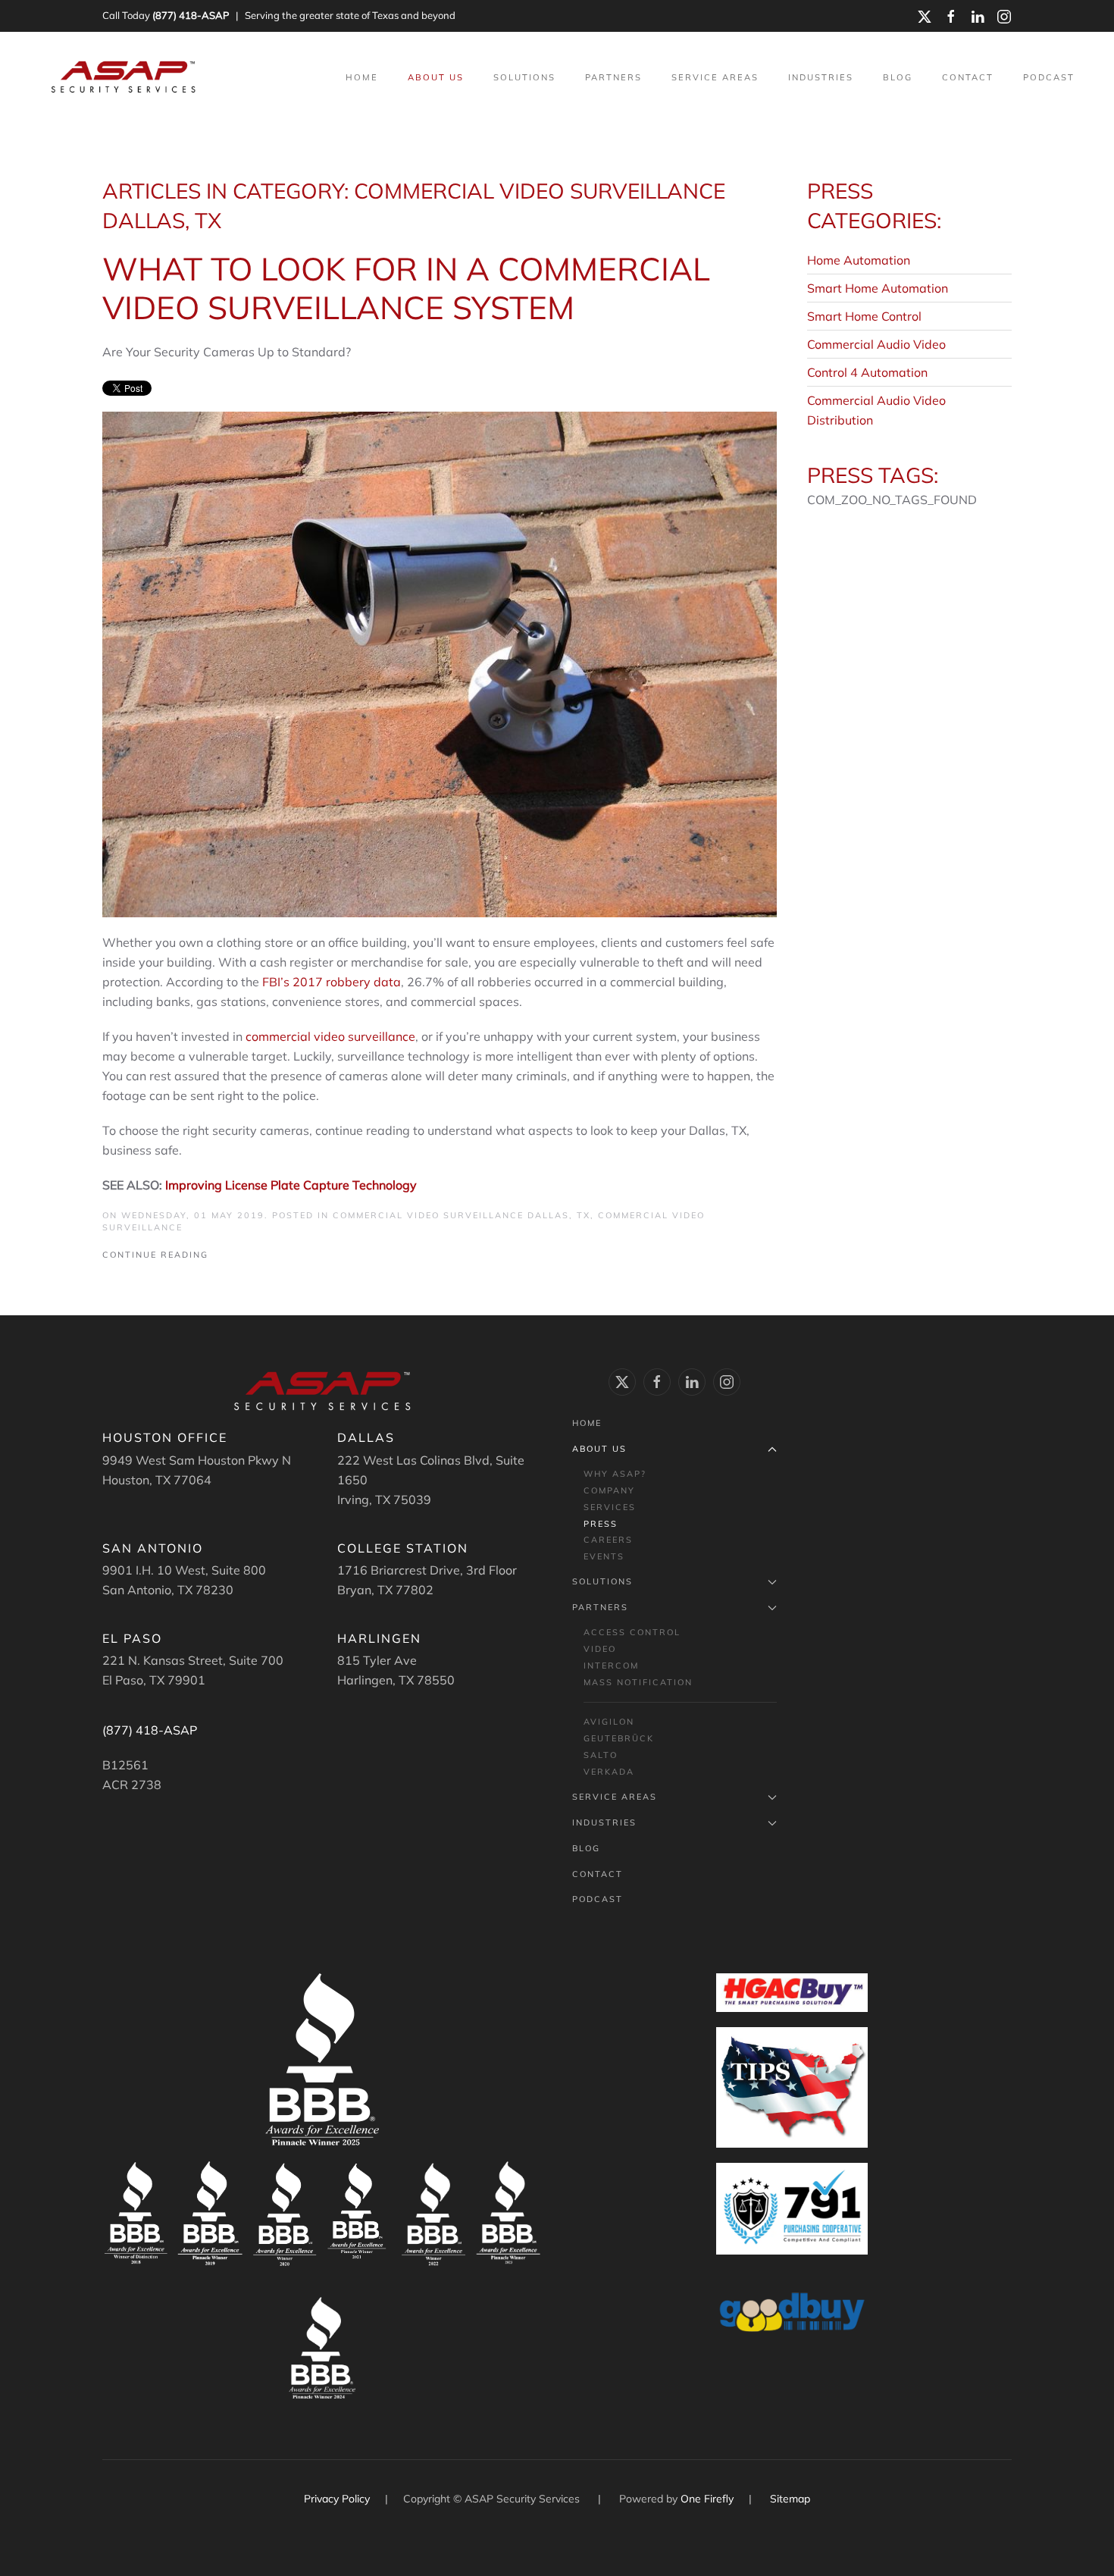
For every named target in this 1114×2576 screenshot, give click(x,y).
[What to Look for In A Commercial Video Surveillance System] (440, 663)
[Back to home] (125, 77)
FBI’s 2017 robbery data (332, 982)
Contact (968, 77)
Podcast (1049, 77)
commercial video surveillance (330, 1036)
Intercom (611, 1666)
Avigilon (609, 1722)
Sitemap (790, 2499)
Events (604, 1556)
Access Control (632, 1632)
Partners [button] (613, 77)
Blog (898, 77)
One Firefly (707, 2499)
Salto (601, 1755)
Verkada (609, 1772)
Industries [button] (821, 77)
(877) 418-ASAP (191, 15)
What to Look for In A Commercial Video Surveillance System (406, 288)
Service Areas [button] (715, 77)
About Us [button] (436, 77)
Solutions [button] (524, 77)
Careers (608, 1540)
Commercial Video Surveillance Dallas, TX (462, 1215)
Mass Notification (638, 1682)
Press (601, 1524)
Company (609, 1490)
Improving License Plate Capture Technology (291, 1185)
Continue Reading (155, 1255)
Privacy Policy (338, 2499)
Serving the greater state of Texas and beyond (350, 15)
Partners (600, 1607)
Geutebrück (619, 1738)
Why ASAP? (615, 1474)
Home (362, 77)
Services (610, 1507)
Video (600, 1649)
